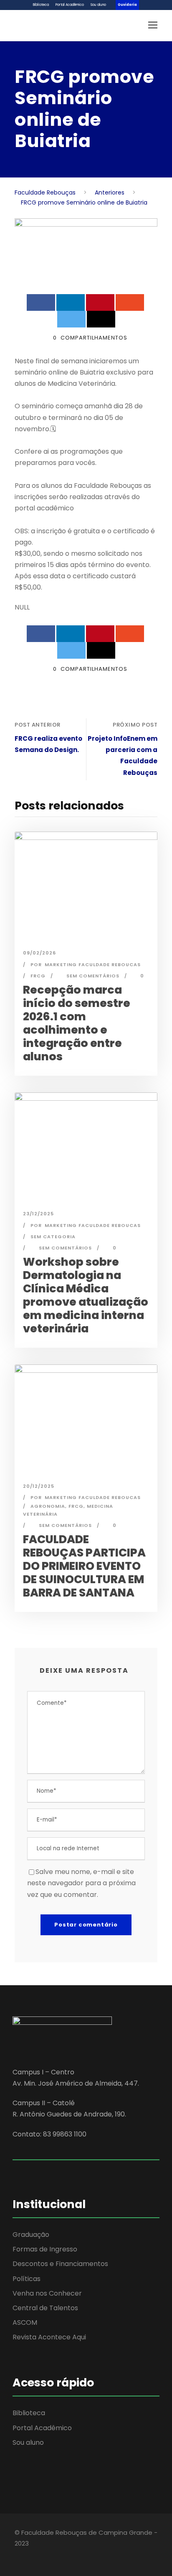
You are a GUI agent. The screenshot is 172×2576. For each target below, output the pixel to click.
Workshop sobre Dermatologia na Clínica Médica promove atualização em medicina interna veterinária (86, 1295)
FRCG (38, 976)
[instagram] (62, 2555)
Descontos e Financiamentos (60, 2264)
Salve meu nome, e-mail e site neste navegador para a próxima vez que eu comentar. (81, 1883)
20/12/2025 (39, 1486)
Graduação (31, 2235)
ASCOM (25, 2322)
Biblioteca (41, 5)
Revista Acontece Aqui (49, 2337)
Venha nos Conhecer (47, 2293)
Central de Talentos (45, 2308)
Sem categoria (53, 1237)
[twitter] (47, 2555)
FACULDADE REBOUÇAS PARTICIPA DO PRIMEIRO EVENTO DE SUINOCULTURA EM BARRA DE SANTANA (84, 1566)
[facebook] (18, 2555)
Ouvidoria (127, 5)
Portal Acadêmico (70, 5)
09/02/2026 (39, 953)
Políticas (27, 2279)
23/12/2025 (38, 1214)
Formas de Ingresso (45, 2249)
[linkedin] (32, 2555)
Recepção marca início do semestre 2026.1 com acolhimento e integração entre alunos (77, 1023)
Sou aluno (98, 5)
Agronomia (48, 1506)
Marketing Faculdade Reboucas (93, 964)
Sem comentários (93, 976)
